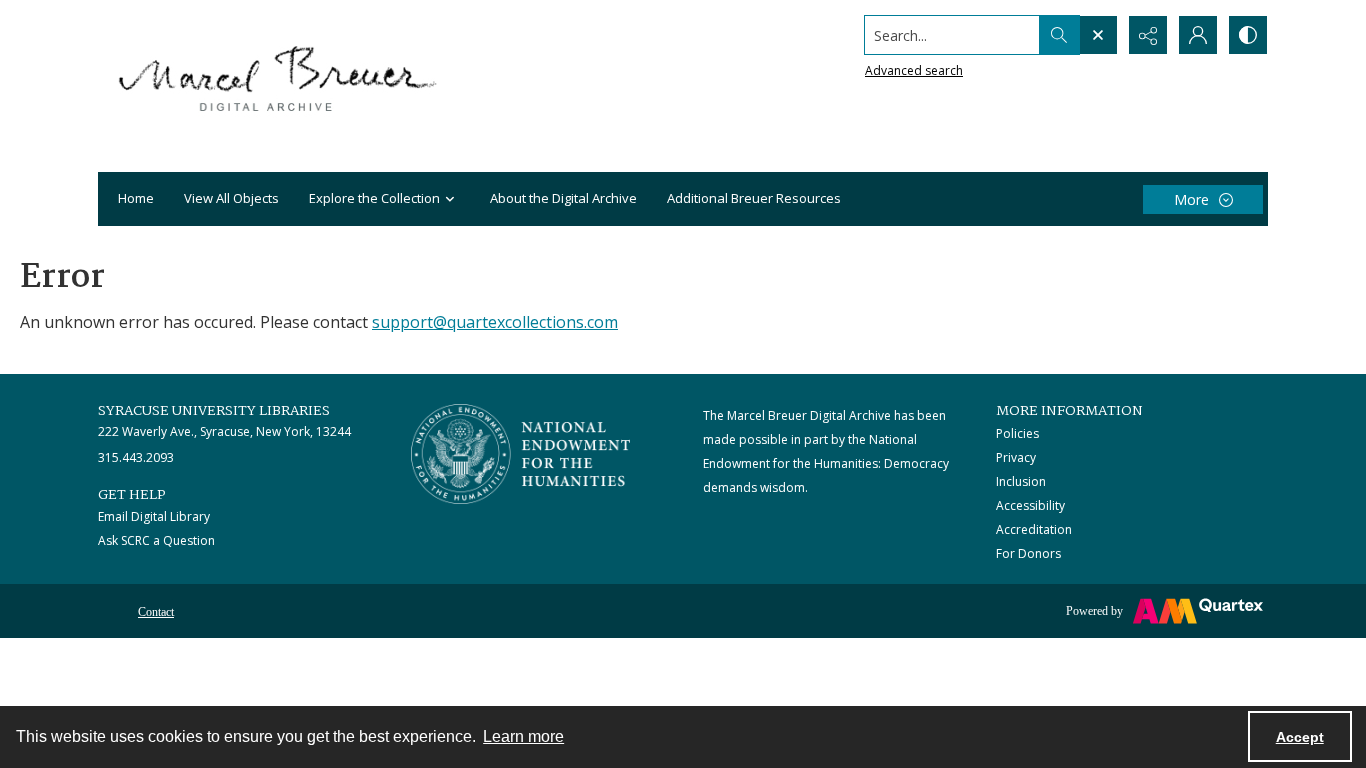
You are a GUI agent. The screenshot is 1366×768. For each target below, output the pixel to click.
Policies (1017, 433)
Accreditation (1034, 529)
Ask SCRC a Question (156, 540)
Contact (156, 612)
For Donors (1028, 553)
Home (136, 198)
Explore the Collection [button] (374, 198)
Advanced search (914, 70)
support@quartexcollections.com (495, 322)
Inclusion (1021, 481)
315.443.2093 (136, 457)
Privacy (1016, 457)
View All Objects (231, 198)
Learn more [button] (523, 736)
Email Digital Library (154, 516)
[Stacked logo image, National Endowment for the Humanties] (521, 454)
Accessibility (1030, 505)
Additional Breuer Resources (754, 198)
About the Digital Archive (563, 198)
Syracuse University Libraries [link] (214, 411)
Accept (1300, 737)
